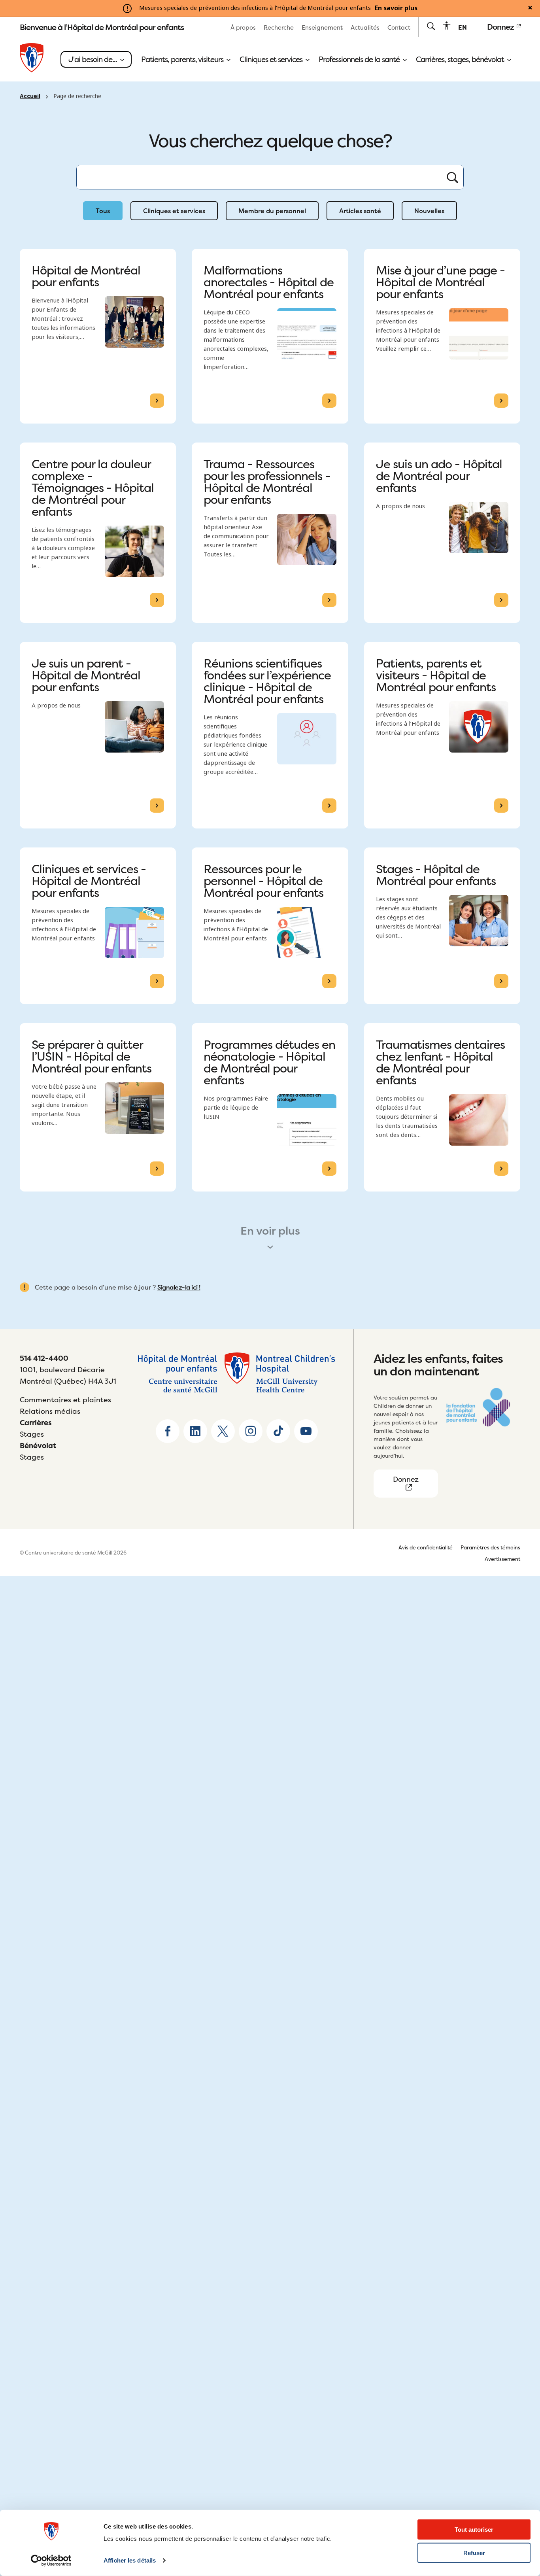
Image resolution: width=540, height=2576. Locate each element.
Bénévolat (38, 1446)
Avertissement (502, 1559)
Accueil (30, 96)
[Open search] (431, 27)
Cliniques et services (272, 59)
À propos (243, 27)
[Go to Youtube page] (306, 1431)
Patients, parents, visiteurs (183, 59)
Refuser (474, 2553)
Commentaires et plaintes (65, 1400)
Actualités (365, 27)
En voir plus (270, 1231)
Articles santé (360, 211)
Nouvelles (429, 211)
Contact (399, 27)
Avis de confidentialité (426, 1547)
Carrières (36, 1423)
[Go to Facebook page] (168, 1431)
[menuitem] (243, 27)
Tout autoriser (474, 2530)
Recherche (279, 27)
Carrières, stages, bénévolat (461, 59)
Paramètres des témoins (490, 1547)
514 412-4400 (44, 1358)
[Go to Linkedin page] (195, 1431)
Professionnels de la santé (360, 59)
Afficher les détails (130, 2560)
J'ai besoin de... (93, 59)
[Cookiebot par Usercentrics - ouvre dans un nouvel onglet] (51, 2561)
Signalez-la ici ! (179, 1287)
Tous (103, 211)
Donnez (501, 27)
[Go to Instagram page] (251, 1431)
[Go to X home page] (223, 1431)
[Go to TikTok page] (278, 1431)
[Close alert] (530, 8)
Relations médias (50, 1411)
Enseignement (322, 27)
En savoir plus (396, 8)
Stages (32, 1434)
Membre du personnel (272, 211)
